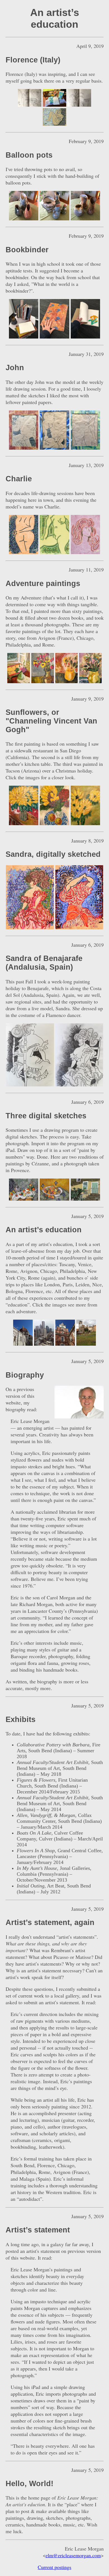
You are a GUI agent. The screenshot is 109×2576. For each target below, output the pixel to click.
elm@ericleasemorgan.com (73, 2555)
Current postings (54, 2567)
